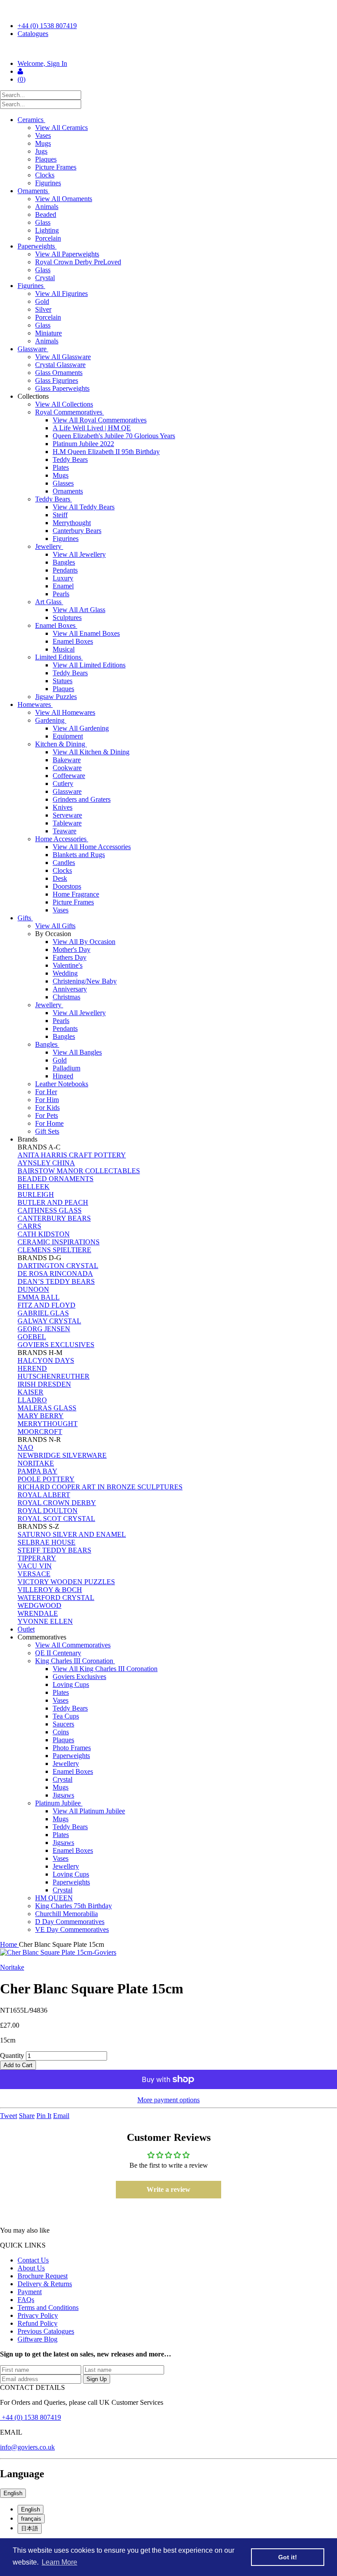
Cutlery (63, 784)
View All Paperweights (67, 254)
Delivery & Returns (45, 2284)
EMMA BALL (39, 1297)
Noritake (12, 1967)
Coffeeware (69, 776)
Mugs (43, 143)
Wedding (65, 973)
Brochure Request (43, 2276)
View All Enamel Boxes (86, 633)
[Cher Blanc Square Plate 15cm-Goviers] (168, 1953)
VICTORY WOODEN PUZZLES (66, 1582)
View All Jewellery (79, 554)
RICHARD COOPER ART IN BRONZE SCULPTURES (100, 1487)
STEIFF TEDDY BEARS (54, 1550)
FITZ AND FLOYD (47, 1305)
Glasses (63, 483)
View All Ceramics (61, 128)
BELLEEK (34, 1187)
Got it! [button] (288, 2557)
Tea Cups (66, 1716)
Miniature (48, 333)
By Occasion (54, 934)
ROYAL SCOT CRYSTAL (56, 1519)
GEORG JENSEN (44, 1329)
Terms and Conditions (48, 2308)
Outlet (26, 1629)
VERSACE (34, 1574)
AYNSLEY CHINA (46, 1163)
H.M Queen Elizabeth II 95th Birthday (106, 452)
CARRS (29, 1226)
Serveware (67, 815)
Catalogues (33, 34)
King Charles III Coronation (75, 1661)
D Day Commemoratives (70, 1922)
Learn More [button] (59, 2562)
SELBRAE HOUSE (47, 1542)
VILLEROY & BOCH (50, 1590)
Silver (43, 309)
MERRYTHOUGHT (48, 1424)
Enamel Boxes (56, 625)
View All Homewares (65, 712)
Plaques (46, 159)
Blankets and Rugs (79, 855)
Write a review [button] (168, 2189)
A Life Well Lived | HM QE (92, 428)
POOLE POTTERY (46, 1479)
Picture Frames (56, 167)
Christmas (66, 997)
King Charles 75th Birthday (73, 1906)
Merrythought (72, 523)
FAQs (26, 2300)
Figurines (48, 183)
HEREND (32, 1368)
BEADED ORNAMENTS (56, 1179)
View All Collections (64, 404)
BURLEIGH (36, 1194)
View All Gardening (81, 728)
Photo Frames (72, 1748)
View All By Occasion (84, 942)
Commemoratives (43, 1637)
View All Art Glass (79, 610)
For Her (46, 1092)
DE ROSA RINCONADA (55, 1274)
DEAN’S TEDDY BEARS (56, 1281)
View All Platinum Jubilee (89, 1811)
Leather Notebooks (62, 1084)
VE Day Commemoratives (72, 1929)
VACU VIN (35, 1566)
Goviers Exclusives (79, 1677)
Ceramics (31, 120)
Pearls (61, 594)
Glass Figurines (57, 380)
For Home (49, 1123)
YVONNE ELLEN (45, 1621)
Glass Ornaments (59, 373)
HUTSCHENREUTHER (54, 1376)
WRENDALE (38, 1613)
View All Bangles (77, 1052)
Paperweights (37, 246)
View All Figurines (61, 294)
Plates (61, 467)
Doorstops (67, 886)
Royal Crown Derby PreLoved (78, 262)
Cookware (67, 768)
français (31, 2519)
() (22, 79)
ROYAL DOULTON (48, 1511)
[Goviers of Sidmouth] (168, 49)
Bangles (64, 562)
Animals (47, 207)
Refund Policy (38, 2323)
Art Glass (49, 602)
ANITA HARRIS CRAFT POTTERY (72, 1155)
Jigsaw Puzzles (56, 697)
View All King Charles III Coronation (105, 1669)
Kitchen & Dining (61, 744)
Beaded (46, 214)
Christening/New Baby (85, 981)
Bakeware (67, 760)
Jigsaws (63, 1795)
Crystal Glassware (60, 365)
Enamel (63, 586)
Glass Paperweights (62, 388)
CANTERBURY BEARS (54, 1218)
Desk (60, 878)
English (13, 2493)
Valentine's (68, 965)
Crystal (45, 278)
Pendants (65, 570)
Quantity (12, 2055)
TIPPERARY (37, 1558)
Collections (34, 396)
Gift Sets (47, 1131)
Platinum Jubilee (59, 1803)
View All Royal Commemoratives (100, 420)
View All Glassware (63, 357)
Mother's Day (72, 949)
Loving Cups (71, 1684)
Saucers (63, 1724)
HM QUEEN (54, 1898)
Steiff (60, 515)
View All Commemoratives (73, 1645)
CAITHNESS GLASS (50, 1210)
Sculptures (67, 618)
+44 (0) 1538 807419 (47, 26)
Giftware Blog (38, 2339)
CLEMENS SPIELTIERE (54, 1250)
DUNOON (33, 1289)
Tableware (67, 823)
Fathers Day (70, 957)
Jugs (41, 151)
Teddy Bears (70, 459)
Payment (30, 2292)
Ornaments (34, 191)
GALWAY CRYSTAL (49, 1321)
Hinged (63, 1076)
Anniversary (70, 989)
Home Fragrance (76, 894)
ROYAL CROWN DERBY (57, 1503)
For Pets (47, 1115)
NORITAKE (36, 1463)
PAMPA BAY (38, 1471)
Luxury (63, 578)
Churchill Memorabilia (66, 1914)
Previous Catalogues (46, 2331)
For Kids (47, 1108)
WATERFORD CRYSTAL (56, 1598)
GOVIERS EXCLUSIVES (56, 1345)
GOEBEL (32, 1337)
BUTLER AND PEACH (53, 1202)
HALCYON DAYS (46, 1360)
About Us (31, 2268)
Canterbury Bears (77, 531)
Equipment (68, 736)
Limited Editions (59, 657)
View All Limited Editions (89, 665)
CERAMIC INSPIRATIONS (59, 1242)
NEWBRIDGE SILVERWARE (62, 1455)
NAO (25, 1447)
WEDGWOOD (39, 1605)
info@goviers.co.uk (27, 2447)
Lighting (47, 230)
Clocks (45, 175)
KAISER (30, 1392)
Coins (61, 1732)
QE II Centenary (58, 1653)
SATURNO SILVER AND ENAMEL (72, 1534)
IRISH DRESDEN (44, 1384)
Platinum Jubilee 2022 (83, 444)
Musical (64, 649)
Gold (42, 301)
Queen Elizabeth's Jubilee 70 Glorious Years (114, 436)
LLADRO (32, 1400)
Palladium (66, 1068)
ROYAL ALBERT (44, 1495)
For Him (47, 1100)
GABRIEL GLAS (43, 1313)
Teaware (65, 831)
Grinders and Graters (82, 799)
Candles (64, 863)
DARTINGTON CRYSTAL (58, 1266)
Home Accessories (62, 839)
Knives (63, 807)
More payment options (168, 2100)
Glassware (33, 349)
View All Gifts (55, 926)
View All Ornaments (64, 199)
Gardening (51, 720)
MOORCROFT (40, 1432)
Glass (43, 222)
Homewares (35, 704)
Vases (43, 135)
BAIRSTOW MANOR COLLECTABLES (79, 1171)
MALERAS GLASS (47, 1408)
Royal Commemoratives (70, 412)
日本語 (30, 2528)
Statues (63, 681)
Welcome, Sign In (42, 63)
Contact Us (33, 2260)
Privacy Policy (38, 2315)
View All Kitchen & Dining (91, 752)
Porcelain (48, 238)
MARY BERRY (41, 1416)
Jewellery (49, 546)
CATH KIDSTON (44, 1234)
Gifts (25, 918)
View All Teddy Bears (84, 507)
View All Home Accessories (92, 847)
